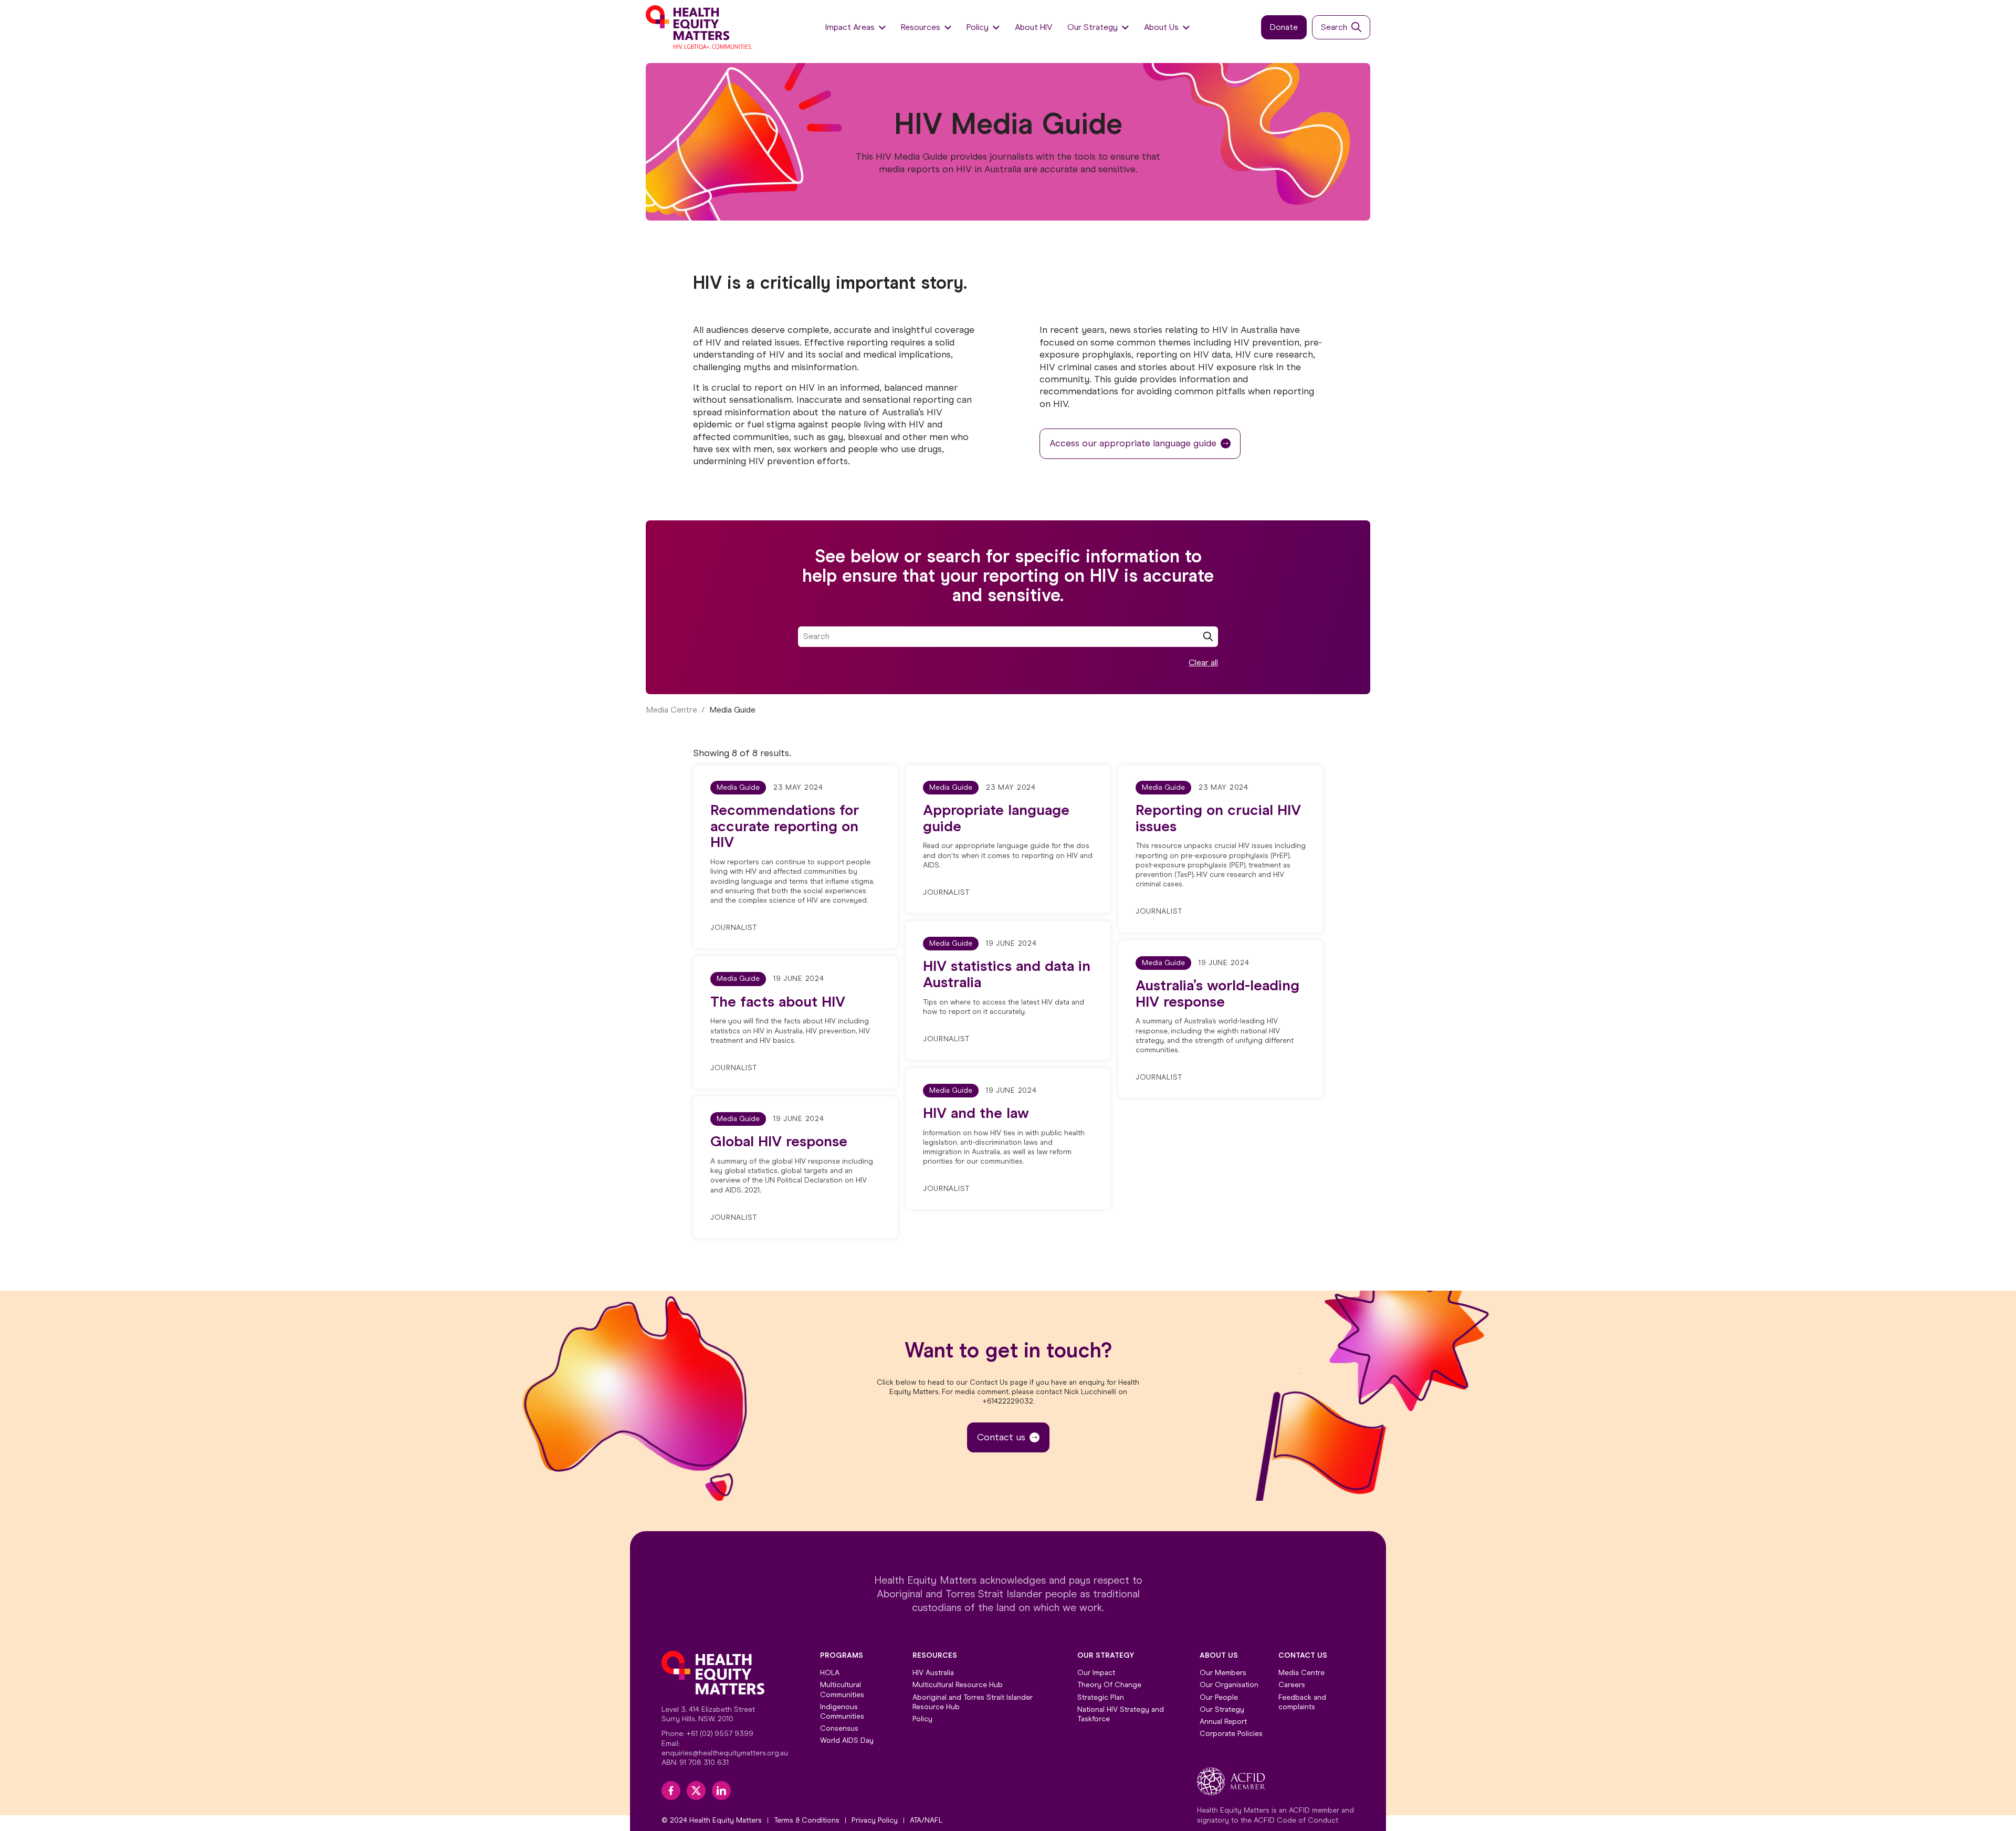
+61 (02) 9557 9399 (720, 1734)
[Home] (700, 27)
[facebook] (671, 1791)
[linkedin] (721, 1791)
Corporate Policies (1231, 1734)
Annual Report (1223, 1722)
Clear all (1203, 662)
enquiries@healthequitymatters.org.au (725, 1753)
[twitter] (696, 1791)
